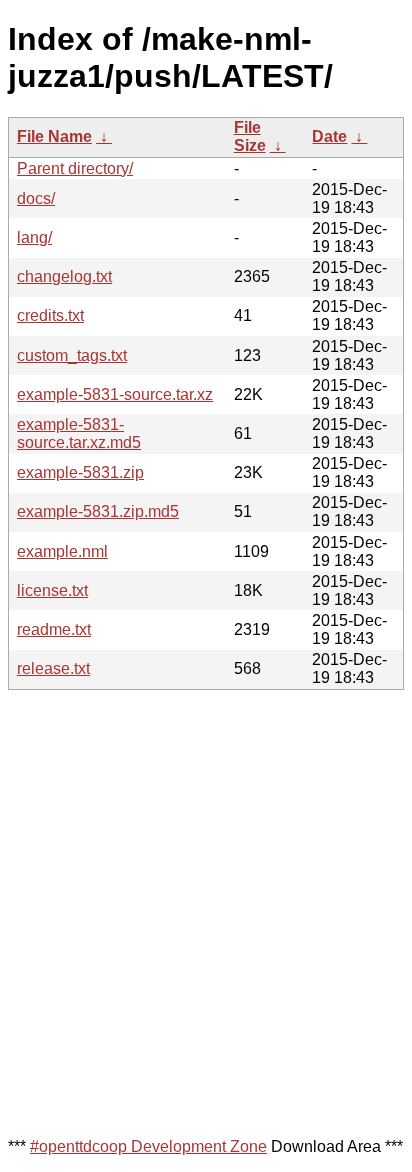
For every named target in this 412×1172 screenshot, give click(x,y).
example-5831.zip (80, 472)
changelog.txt (64, 276)
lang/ (34, 237)
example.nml (62, 551)
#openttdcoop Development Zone (148, 1146)
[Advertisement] (206, 912)
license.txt (52, 590)
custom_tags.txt (72, 355)
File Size (250, 136)
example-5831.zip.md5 (98, 511)
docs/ (36, 198)
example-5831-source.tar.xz (115, 394)
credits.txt (50, 315)
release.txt (53, 668)
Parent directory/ (75, 168)
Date (329, 136)
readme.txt (54, 629)
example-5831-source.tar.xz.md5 (79, 433)
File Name (54, 136)
